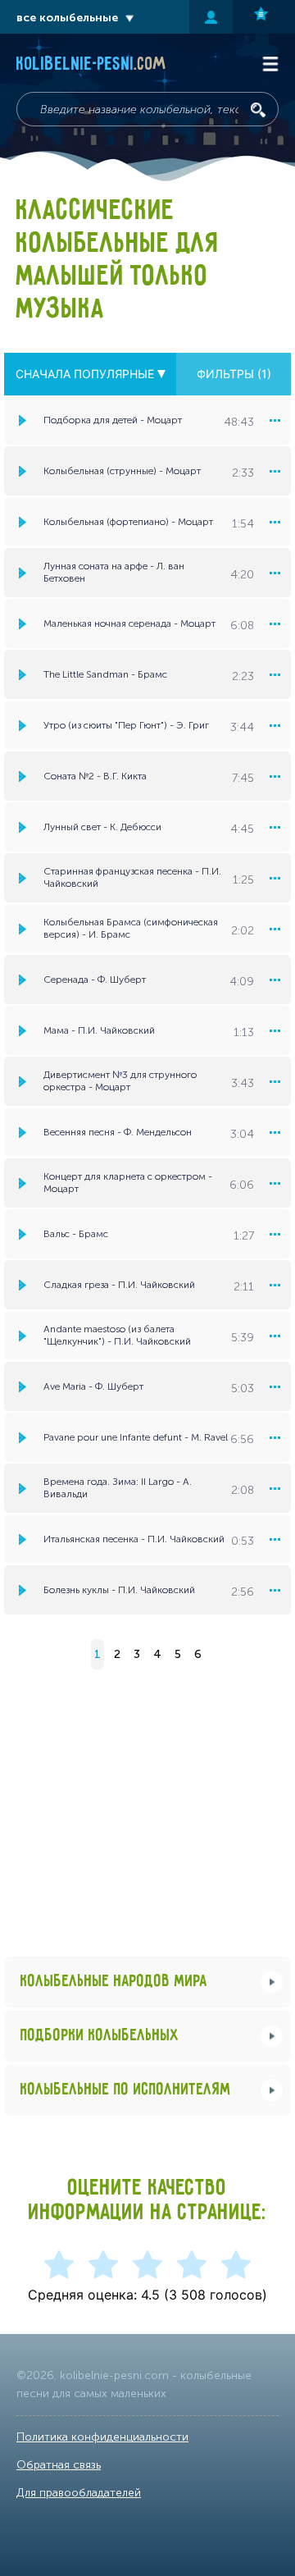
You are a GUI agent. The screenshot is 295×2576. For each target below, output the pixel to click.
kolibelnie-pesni (91, 65)
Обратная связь (59, 2465)
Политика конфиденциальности (102, 2437)
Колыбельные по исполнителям (126, 2090)
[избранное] (264, 17)
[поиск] (258, 110)
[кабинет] (211, 17)
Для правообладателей (79, 2493)
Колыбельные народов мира (114, 1982)
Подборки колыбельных (100, 2036)
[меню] (275, 420)
